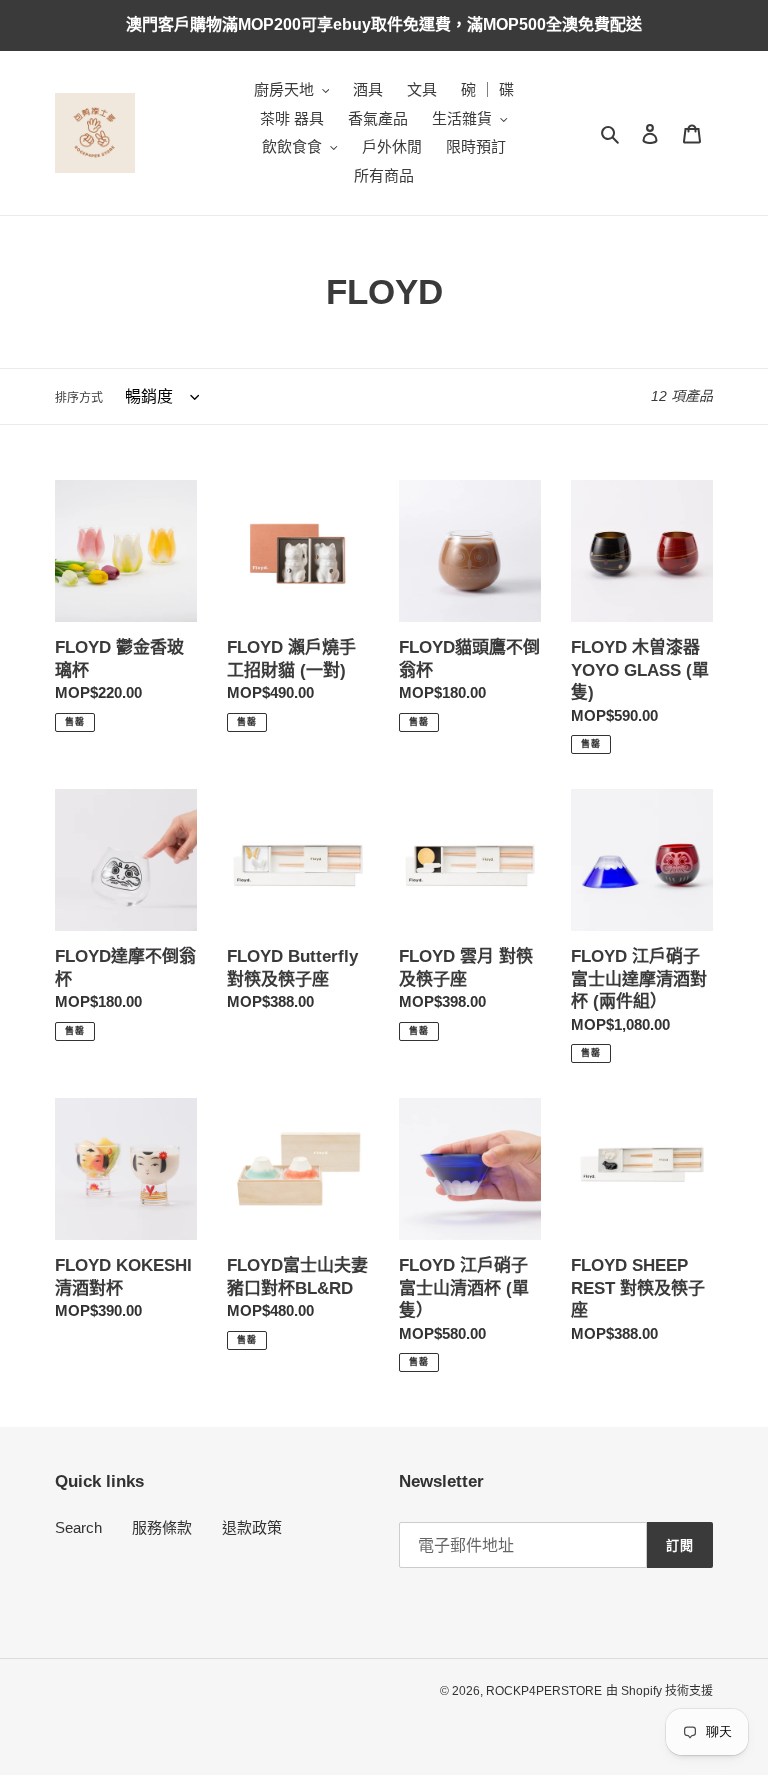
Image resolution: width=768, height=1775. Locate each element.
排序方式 (79, 398)
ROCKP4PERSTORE (544, 1691)
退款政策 (252, 1527)
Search (78, 1527)
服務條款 (162, 1527)
